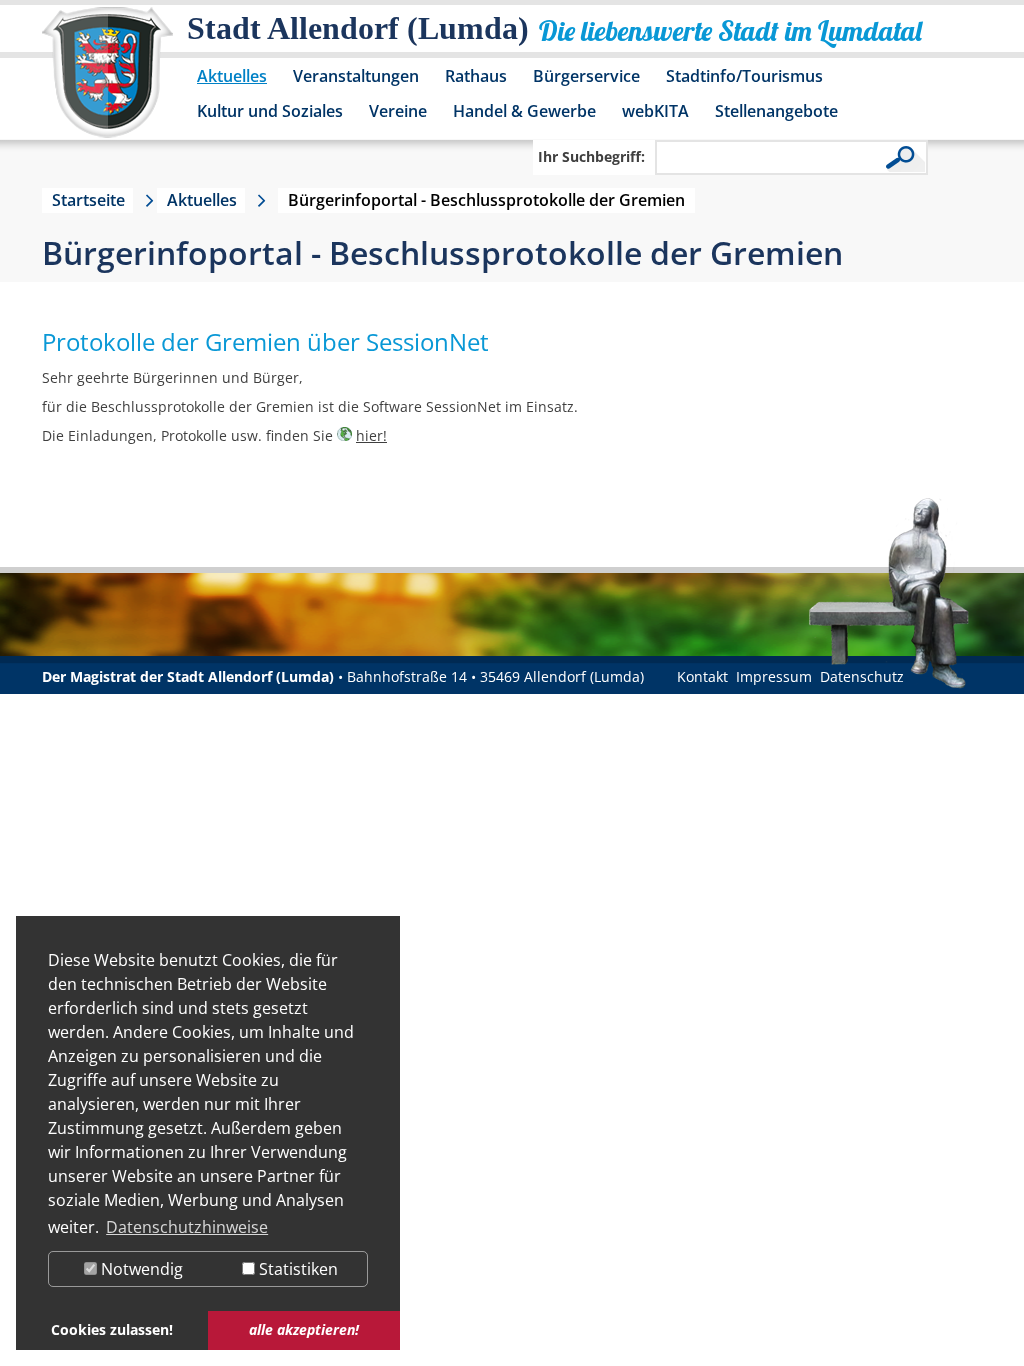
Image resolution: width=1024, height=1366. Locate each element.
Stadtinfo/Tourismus (744, 76)
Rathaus (476, 76)
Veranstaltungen (356, 76)
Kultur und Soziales (270, 111)
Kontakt (702, 676)
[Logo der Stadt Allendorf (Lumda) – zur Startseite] (107, 82)
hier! (371, 435)
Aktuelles (232, 76)
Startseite (88, 200)
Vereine (398, 111)
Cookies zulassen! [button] (112, 1329)
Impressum (774, 676)
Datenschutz (862, 676)
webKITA (655, 111)
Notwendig (140, 1269)
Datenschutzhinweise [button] (187, 1227)
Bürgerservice (586, 76)
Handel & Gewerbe (524, 111)
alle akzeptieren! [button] (304, 1329)
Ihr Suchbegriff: (591, 156)
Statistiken (296, 1269)
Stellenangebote (776, 111)
